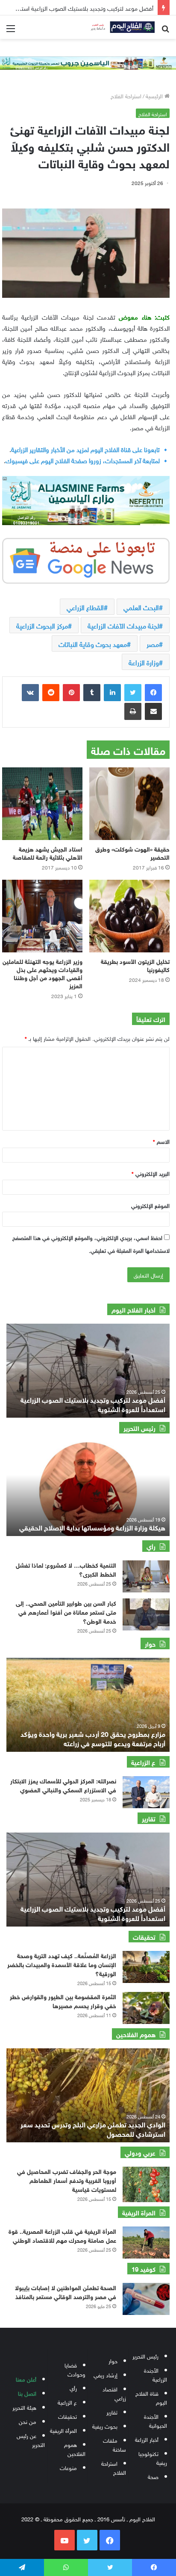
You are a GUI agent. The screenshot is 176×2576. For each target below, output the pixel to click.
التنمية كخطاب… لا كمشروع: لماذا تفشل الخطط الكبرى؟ (66, 1569)
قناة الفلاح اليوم (151, 2397)
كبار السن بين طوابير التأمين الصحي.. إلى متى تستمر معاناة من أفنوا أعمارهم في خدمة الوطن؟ (66, 1611)
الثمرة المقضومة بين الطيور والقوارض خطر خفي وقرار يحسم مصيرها (63, 2000)
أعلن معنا (26, 2379)
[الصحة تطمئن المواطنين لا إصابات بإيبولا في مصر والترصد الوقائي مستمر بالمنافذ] (146, 2299)
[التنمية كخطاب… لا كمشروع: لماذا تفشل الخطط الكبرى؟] (146, 1576)
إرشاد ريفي (106, 2375)
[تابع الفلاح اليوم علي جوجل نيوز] (86, 559)
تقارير (112, 2412)
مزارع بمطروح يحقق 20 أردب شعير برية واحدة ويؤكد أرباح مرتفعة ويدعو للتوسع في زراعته (93, 1738)
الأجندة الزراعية (155, 2374)
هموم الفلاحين (75, 2449)
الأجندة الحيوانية (155, 2420)
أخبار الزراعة (147, 2439)
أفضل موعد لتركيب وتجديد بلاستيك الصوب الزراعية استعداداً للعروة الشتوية (93, 1404)
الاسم (161, 1141)
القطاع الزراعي (85, 607)
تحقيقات (67, 2416)
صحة (153, 2476)
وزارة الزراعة (144, 662)
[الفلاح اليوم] (120, 27)
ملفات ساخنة (114, 2444)
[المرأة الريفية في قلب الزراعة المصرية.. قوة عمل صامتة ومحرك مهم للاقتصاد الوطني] (146, 2243)
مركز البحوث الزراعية (42, 625)
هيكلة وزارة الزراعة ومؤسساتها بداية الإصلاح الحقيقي (92, 1527)
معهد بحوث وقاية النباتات (93, 643)
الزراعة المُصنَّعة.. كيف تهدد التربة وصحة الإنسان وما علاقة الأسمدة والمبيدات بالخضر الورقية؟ (62, 1964)
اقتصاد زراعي (114, 2393)
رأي (73, 2388)
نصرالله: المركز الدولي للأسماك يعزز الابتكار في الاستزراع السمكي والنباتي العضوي (63, 1785)
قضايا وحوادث (75, 2369)
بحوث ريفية (105, 2426)
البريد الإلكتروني (151, 1173)
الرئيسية (155, 95)
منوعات (68, 2467)
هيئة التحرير (24, 2407)
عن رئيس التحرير (31, 2440)
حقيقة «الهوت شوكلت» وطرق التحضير (132, 852)
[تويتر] (133, 693)
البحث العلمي (141, 607)
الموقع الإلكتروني (150, 1205)
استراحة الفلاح (126, 95)
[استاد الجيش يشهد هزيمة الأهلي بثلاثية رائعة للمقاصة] (42, 804)
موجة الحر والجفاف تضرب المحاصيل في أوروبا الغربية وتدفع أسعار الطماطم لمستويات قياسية (67, 2180)
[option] (88, 1371)
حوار (113, 2360)
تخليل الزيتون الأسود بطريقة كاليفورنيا (135, 965)
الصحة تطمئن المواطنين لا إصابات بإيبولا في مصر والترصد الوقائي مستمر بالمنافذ (66, 2291)
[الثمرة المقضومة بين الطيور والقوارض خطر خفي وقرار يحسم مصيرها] (146, 2008)
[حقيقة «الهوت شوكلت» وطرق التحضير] (129, 804)
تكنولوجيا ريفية (153, 2458)
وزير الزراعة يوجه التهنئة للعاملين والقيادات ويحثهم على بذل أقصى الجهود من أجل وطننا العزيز (43, 973)
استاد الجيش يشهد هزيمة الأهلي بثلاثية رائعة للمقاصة (48, 852)
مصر (153, 643)
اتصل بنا (27, 2393)
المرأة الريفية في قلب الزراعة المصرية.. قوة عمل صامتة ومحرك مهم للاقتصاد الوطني (62, 2235)
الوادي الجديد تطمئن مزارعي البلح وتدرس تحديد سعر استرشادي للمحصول (93, 2128)
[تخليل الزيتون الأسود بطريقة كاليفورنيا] (129, 916)
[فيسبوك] (153, 693)
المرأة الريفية (63, 2430)
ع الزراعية (67, 2402)
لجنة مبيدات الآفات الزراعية (123, 625)
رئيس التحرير (145, 2356)
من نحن (28, 2421)
